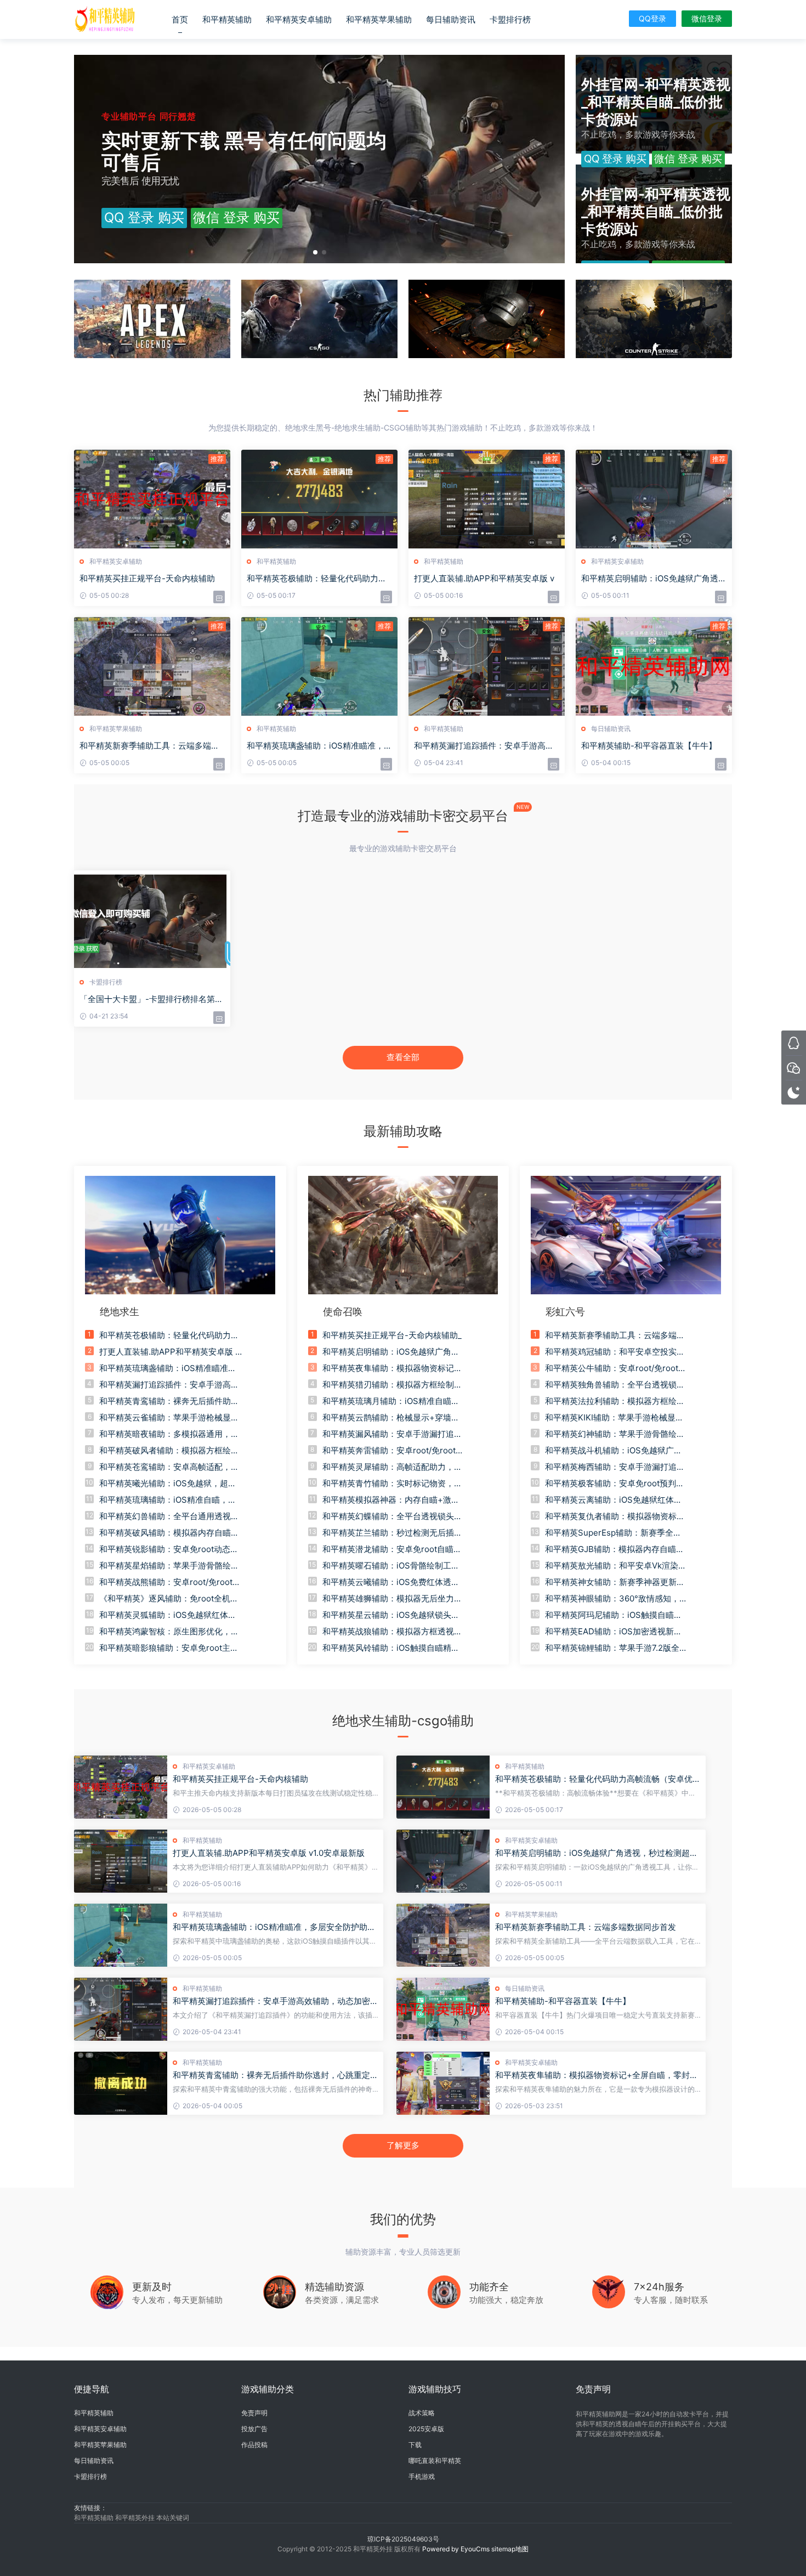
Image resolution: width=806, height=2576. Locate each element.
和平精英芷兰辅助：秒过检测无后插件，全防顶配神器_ (388, 1533)
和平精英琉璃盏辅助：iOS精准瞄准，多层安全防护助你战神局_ (168, 1368)
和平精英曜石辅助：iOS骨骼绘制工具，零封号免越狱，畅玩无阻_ (387, 1566)
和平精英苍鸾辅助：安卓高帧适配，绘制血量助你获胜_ (169, 1467)
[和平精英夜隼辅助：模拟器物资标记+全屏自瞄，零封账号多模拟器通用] (443, 2083)
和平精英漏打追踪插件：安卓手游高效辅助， (484, 746)
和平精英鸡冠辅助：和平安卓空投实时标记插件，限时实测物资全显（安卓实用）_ (615, 1352)
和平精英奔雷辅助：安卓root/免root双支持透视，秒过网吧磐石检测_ (393, 1451)
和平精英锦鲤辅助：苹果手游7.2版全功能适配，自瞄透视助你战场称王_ (616, 1648)
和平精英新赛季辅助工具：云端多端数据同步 (149, 746)
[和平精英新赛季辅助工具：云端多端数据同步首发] (443, 1935)
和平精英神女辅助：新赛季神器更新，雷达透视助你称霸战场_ (615, 1582)
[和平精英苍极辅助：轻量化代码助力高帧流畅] (319, 499)
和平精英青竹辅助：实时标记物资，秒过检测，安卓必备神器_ (392, 1484)
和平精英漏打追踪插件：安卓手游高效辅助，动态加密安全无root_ (169, 1385)
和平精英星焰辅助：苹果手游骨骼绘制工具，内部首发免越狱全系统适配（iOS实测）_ (169, 1566)
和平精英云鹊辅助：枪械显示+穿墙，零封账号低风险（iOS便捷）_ (391, 1418)
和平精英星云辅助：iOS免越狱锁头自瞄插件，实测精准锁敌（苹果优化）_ (391, 1615)
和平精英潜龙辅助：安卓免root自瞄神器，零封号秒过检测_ (392, 1549)
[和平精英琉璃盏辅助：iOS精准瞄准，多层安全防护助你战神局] (121, 1935)
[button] (315, 252)
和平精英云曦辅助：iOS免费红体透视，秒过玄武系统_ (387, 1582)
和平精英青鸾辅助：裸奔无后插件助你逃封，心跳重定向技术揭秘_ (169, 1401)
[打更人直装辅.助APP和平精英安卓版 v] (487, 499)
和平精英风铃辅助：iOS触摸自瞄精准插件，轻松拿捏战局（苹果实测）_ (391, 1648)
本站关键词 (173, 2518)
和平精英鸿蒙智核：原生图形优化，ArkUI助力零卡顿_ (169, 1632)
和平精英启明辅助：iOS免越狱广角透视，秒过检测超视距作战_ (391, 1352)
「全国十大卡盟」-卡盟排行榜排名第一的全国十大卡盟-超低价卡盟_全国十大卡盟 (151, 999)
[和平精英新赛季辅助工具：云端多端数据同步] (152, 666)
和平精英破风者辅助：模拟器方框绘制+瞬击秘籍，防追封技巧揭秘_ (169, 1451)
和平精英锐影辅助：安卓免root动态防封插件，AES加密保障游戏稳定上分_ (169, 1549)
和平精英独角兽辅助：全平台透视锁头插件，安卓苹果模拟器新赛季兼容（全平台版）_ (615, 1385)
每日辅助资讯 (451, 19)
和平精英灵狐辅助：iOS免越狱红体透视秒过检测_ (168, 1615)
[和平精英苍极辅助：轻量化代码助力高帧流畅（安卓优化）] (443, 1787)
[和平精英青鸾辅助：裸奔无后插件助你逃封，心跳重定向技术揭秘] (121, 2083)
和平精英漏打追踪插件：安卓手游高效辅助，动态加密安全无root (276, 2001)
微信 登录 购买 (236, 217)
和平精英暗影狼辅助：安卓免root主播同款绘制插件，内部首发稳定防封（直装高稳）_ (169, 1648)
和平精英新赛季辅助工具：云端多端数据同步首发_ (615, 1335)
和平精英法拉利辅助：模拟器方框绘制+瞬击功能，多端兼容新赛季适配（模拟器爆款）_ (615, 1401)
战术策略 (422, 2413)
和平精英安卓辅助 (299, 19)
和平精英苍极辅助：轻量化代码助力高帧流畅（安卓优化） (594, 1779)
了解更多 (403, 2145)
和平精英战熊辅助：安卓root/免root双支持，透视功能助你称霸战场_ (170, 1582)
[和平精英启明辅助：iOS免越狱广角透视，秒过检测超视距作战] (443, 1861)
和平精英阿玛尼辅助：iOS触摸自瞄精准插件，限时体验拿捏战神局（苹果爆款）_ (615, 1615)
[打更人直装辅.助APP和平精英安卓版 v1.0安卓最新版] (121, 1861)
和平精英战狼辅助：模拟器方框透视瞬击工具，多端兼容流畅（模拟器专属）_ (392, 1632)
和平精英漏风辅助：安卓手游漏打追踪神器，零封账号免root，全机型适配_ (392, 1434)
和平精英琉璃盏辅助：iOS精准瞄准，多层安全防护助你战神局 (274, 1927)
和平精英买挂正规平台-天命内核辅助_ (392, 1335)
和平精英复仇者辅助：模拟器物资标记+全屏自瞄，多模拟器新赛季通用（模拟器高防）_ (615, 1516)
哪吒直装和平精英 (435, 2461)
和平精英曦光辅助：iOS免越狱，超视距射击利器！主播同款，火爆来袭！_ (168, 1484)
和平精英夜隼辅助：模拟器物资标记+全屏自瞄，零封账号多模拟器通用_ (389, 1368)
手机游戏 (422, 2476)
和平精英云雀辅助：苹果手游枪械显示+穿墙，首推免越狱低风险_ (169, 1418)
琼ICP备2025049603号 (403, 2539)
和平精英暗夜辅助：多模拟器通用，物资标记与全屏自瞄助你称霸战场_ (169, 1434)
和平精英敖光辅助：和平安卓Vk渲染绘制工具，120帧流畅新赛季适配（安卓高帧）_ (616, 1566)
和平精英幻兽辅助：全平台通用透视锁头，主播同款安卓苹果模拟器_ (169, 1516)
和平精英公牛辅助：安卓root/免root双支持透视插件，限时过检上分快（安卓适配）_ (616, 1368)
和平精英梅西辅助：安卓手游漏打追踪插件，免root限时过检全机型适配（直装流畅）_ (615, 1467)
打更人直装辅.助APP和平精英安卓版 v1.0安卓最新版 (269, 1853)
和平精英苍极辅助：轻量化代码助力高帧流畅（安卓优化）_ (169, 1335)
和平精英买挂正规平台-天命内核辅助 (147, 578)
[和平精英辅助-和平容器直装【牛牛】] (654, 666)
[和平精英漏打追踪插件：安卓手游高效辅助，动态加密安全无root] (121, 2009)
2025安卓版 (426, 2429)
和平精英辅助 (227, 19)
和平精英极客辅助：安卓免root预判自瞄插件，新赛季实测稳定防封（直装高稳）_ (615, 1484)
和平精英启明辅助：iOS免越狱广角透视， (650, 579)
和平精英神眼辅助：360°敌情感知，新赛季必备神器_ (616, 1599)
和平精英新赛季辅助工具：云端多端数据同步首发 (586, 1927)
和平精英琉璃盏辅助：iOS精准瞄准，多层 (319, 746)
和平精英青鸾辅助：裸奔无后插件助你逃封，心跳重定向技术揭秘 (276, 2075)
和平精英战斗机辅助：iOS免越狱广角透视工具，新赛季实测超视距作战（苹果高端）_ (615, 1451)
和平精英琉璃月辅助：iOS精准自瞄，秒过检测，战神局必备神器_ (391, 1401)
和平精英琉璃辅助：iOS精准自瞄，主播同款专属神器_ (168, 1500)
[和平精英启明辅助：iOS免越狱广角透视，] (654, 499)
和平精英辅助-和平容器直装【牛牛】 (649, 746)
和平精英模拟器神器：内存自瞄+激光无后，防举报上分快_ (391, 1500)
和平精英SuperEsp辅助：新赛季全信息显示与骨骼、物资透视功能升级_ (613, 1533)
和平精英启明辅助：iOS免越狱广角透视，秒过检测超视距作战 (597, 1853)
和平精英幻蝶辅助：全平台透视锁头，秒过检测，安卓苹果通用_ (392, 1516)
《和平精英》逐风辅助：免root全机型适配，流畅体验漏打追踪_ (169, 1599)
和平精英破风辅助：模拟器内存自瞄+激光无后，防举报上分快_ (165, 1533)
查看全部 (403, 1057)
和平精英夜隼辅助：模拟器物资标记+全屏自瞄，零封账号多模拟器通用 (597, 2075)
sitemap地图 (510, 2549)
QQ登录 (652, 18)
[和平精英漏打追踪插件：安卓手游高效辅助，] (487, 666)
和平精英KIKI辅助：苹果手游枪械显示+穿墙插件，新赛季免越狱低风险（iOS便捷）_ (616, 1418)
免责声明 (254, 2413)
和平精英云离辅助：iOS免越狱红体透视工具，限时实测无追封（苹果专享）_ (615, 1500)
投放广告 (254, 2429)
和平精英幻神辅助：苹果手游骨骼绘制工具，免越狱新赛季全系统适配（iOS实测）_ (615, 1434)
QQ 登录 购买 (144, 217)
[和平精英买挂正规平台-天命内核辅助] (152, 499)
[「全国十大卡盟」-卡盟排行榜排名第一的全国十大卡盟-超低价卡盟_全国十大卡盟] (152, 920)
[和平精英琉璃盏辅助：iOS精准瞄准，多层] (319, 666)
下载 (415, 2445)
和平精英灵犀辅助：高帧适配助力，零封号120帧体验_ (392, 1467)
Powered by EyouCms (455, 2549)
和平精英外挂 (136, 2518)
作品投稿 (254, 2445)
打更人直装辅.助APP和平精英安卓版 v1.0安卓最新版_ (169, 1352)
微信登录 (707, 18)
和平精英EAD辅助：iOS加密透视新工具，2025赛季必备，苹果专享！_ (614, 1632)
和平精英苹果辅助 (379, 19)
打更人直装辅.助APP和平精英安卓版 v (484, 578)
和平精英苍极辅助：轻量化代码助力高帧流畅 (317, 579)
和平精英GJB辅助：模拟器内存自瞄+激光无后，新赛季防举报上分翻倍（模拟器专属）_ (611, 1549)
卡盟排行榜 (510, 19)
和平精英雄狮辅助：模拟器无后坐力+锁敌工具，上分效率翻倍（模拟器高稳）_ (391, 1599)
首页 (180, 19)
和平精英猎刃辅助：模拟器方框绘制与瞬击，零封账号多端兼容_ (392, 1385)
